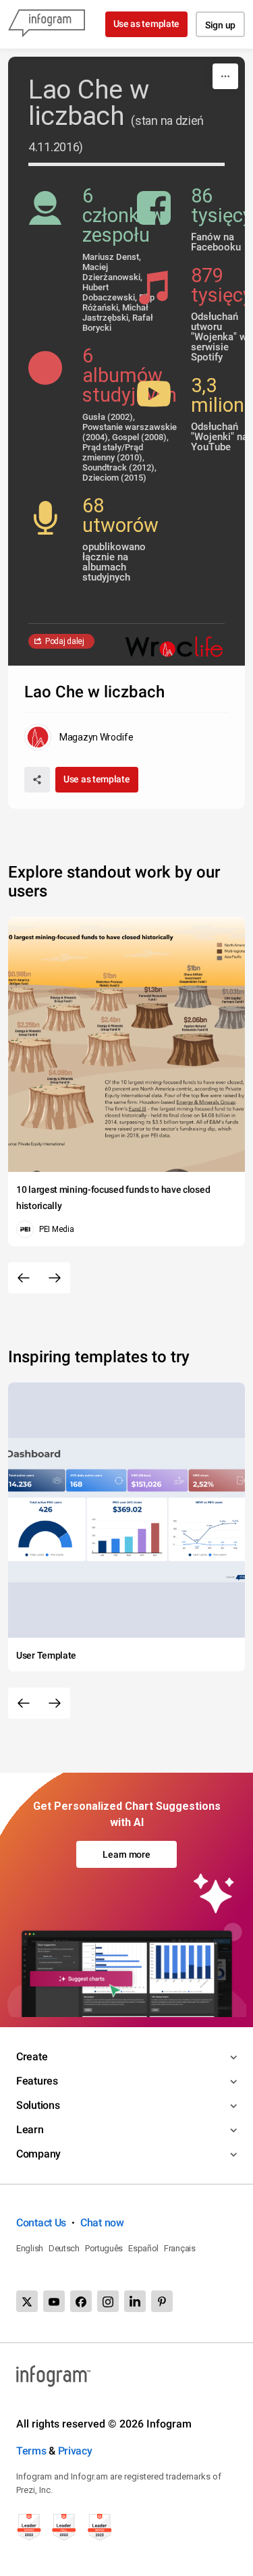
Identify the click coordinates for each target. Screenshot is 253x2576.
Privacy (75, 2451)
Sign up (220, 25)
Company (38, 2154)
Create (32, 2057)
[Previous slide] (24, 1278)
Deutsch (64, 2248)
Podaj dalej (65, 641)
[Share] (37, 780)
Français (180, 2248)
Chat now (102, 2223)
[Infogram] (47, 24)
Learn (30, 2129)
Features (37, 2081)
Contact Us (41, 2223)
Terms (31, 2451)
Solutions (38, 2105)
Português (104, 2248)
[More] (225, 76)
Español (143, 2248)
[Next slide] (55, 1278)
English (30, 2248)
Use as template (147, 24)
